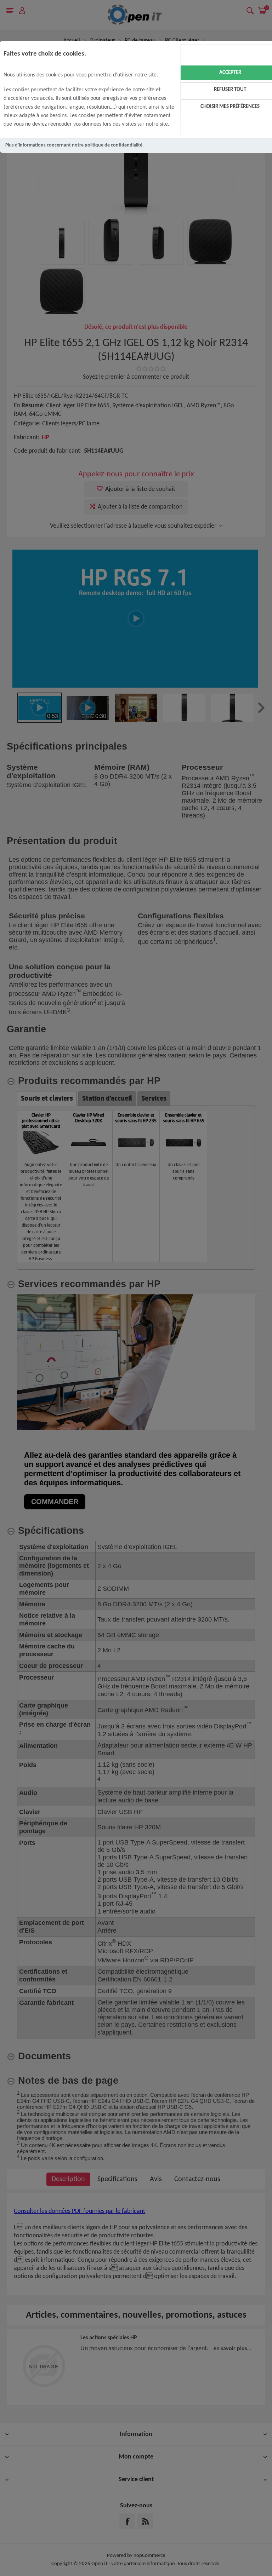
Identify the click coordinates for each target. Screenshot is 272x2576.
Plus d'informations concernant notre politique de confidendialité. (75, 145)
